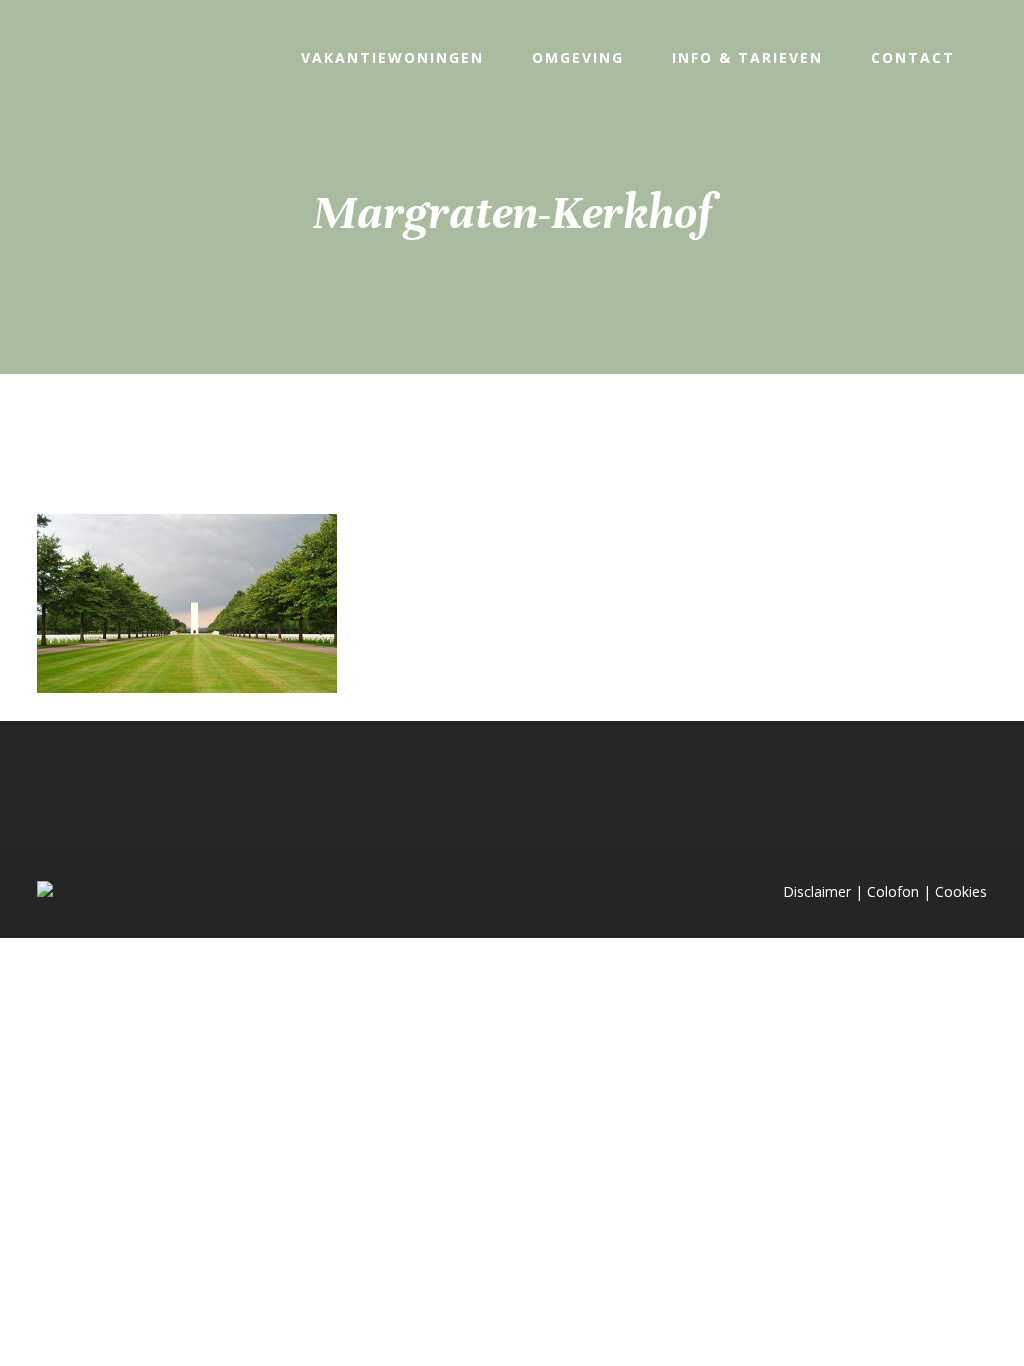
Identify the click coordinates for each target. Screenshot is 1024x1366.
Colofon (893, 891)
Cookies (961, 891)
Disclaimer (817, 891)
